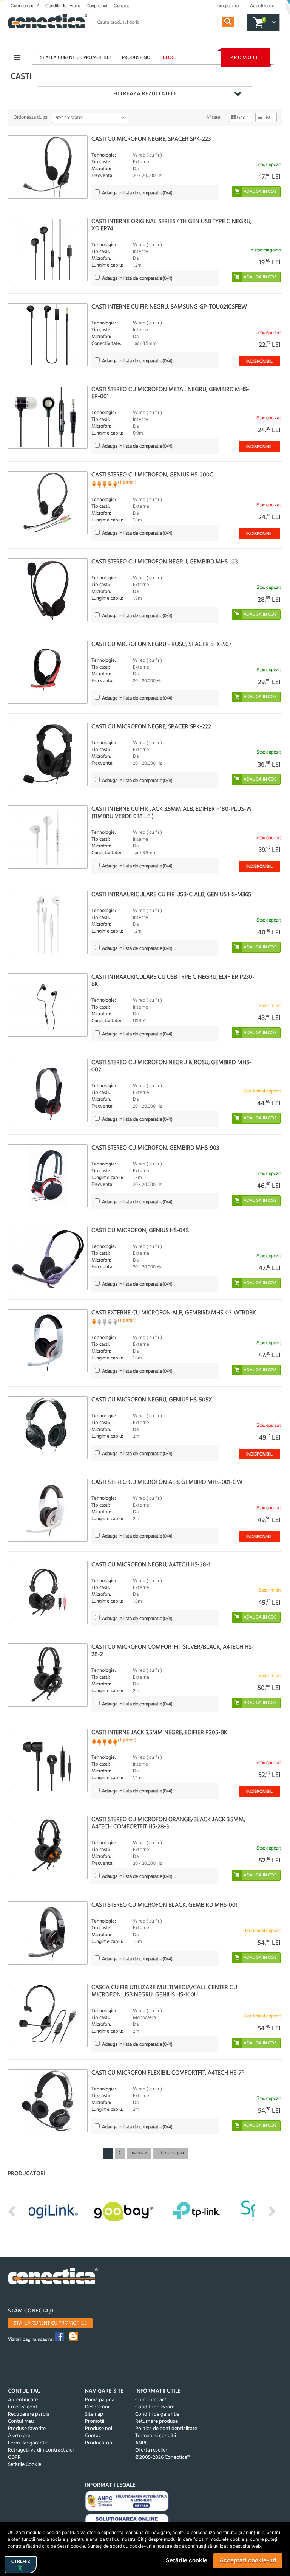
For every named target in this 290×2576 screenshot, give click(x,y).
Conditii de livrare (63, 6)
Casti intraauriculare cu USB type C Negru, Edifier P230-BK (173, 981)
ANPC (142, 2443)
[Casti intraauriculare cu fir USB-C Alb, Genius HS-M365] (48, 923)
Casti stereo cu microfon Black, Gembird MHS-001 (164, 1905)
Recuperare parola (29, 2414)
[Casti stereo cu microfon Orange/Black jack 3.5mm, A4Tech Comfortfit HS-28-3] (48, 1847)
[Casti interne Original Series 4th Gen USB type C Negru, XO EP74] (48, 249)
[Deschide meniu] (17, 57)
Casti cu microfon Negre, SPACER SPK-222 (151, 727)
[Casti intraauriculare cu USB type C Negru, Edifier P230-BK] (48, 1005)
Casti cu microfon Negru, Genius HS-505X (152, 1400)
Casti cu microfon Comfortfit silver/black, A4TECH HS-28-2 (173, 1651)
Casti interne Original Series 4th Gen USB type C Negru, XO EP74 (171, 225)
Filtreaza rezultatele (145, 94)
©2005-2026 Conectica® (162, 2457)
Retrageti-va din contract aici (41, 2450)
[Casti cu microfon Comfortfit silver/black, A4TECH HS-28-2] (48, 1675)
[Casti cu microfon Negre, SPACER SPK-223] (48, 167)
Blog (169, 58)
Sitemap (94, 2414)
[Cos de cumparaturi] (273, 23)
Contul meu (21, 2422)
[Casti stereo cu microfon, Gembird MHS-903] (48, 1176)
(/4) (137, 193)
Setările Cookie (25, 2465)
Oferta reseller (151, 2450)
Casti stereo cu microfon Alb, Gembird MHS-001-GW (167, 1482)
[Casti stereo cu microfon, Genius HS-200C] (48, 503)
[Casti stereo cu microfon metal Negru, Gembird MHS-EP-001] (48, 417)
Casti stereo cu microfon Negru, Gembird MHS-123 (164, 562)
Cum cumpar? (25, 6)
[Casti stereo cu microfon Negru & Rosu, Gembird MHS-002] (48, 1090)
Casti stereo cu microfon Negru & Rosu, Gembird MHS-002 (171, 1066)
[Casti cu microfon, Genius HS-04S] (48, 1258)
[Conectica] (53, 2277)
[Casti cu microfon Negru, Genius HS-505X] (48, 1428)
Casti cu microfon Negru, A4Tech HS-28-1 (151, 1565)
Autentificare (23, 2400)
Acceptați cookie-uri (248, 2560)
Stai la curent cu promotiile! (75, 58)
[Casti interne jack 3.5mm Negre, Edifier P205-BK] (48, 1761)
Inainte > (139, 2153)
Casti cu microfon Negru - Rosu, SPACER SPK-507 (161, 644)
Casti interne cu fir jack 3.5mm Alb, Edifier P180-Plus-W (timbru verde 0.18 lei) (172, 813)
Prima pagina (100, 2400)
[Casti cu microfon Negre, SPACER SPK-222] (48, 755)
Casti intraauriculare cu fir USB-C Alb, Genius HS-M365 (171, 895)
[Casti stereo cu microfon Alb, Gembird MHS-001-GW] (48, 1510)
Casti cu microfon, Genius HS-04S (140, 1231)
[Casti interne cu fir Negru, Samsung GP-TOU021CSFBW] (48, 335)
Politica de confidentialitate (166, 2429)
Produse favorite (27, 2429)
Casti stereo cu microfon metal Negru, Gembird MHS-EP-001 (170, 393)
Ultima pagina (170, 2153)
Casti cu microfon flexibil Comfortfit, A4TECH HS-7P (168, 2073)
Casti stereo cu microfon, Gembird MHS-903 (155, 1148)
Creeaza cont (23, 2407)
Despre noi (97, 6)
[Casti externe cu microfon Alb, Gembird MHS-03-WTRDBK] (48, 1341)
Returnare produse (157, 2422)
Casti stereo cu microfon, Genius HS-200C (152, 475)
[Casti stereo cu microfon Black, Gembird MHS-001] (48, 1933)
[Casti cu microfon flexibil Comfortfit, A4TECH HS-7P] (48, 2101)
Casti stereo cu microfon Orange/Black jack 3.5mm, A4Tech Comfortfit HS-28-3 (168, 1823)
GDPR (14, 2457)
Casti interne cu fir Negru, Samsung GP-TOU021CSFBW (169, 307)
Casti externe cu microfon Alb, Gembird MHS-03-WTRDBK (174, 1313)
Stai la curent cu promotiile (50, 2323)
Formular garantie (28, 2443)
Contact (121, 6)
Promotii (245, 58)
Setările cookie (187, 2560)
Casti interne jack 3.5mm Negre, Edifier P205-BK (159, 1733)
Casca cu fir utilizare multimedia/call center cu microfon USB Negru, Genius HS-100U (164, 1991)
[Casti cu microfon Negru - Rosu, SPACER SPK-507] (48, 672)
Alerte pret (20, 2436)
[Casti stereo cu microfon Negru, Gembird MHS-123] (48, 590)
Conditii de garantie (157, 2414)
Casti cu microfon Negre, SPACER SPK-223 (151, 139)
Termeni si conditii (156, 2436)
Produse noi (137, 58)
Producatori (99, 2443)
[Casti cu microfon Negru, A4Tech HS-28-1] (48, 1593)
